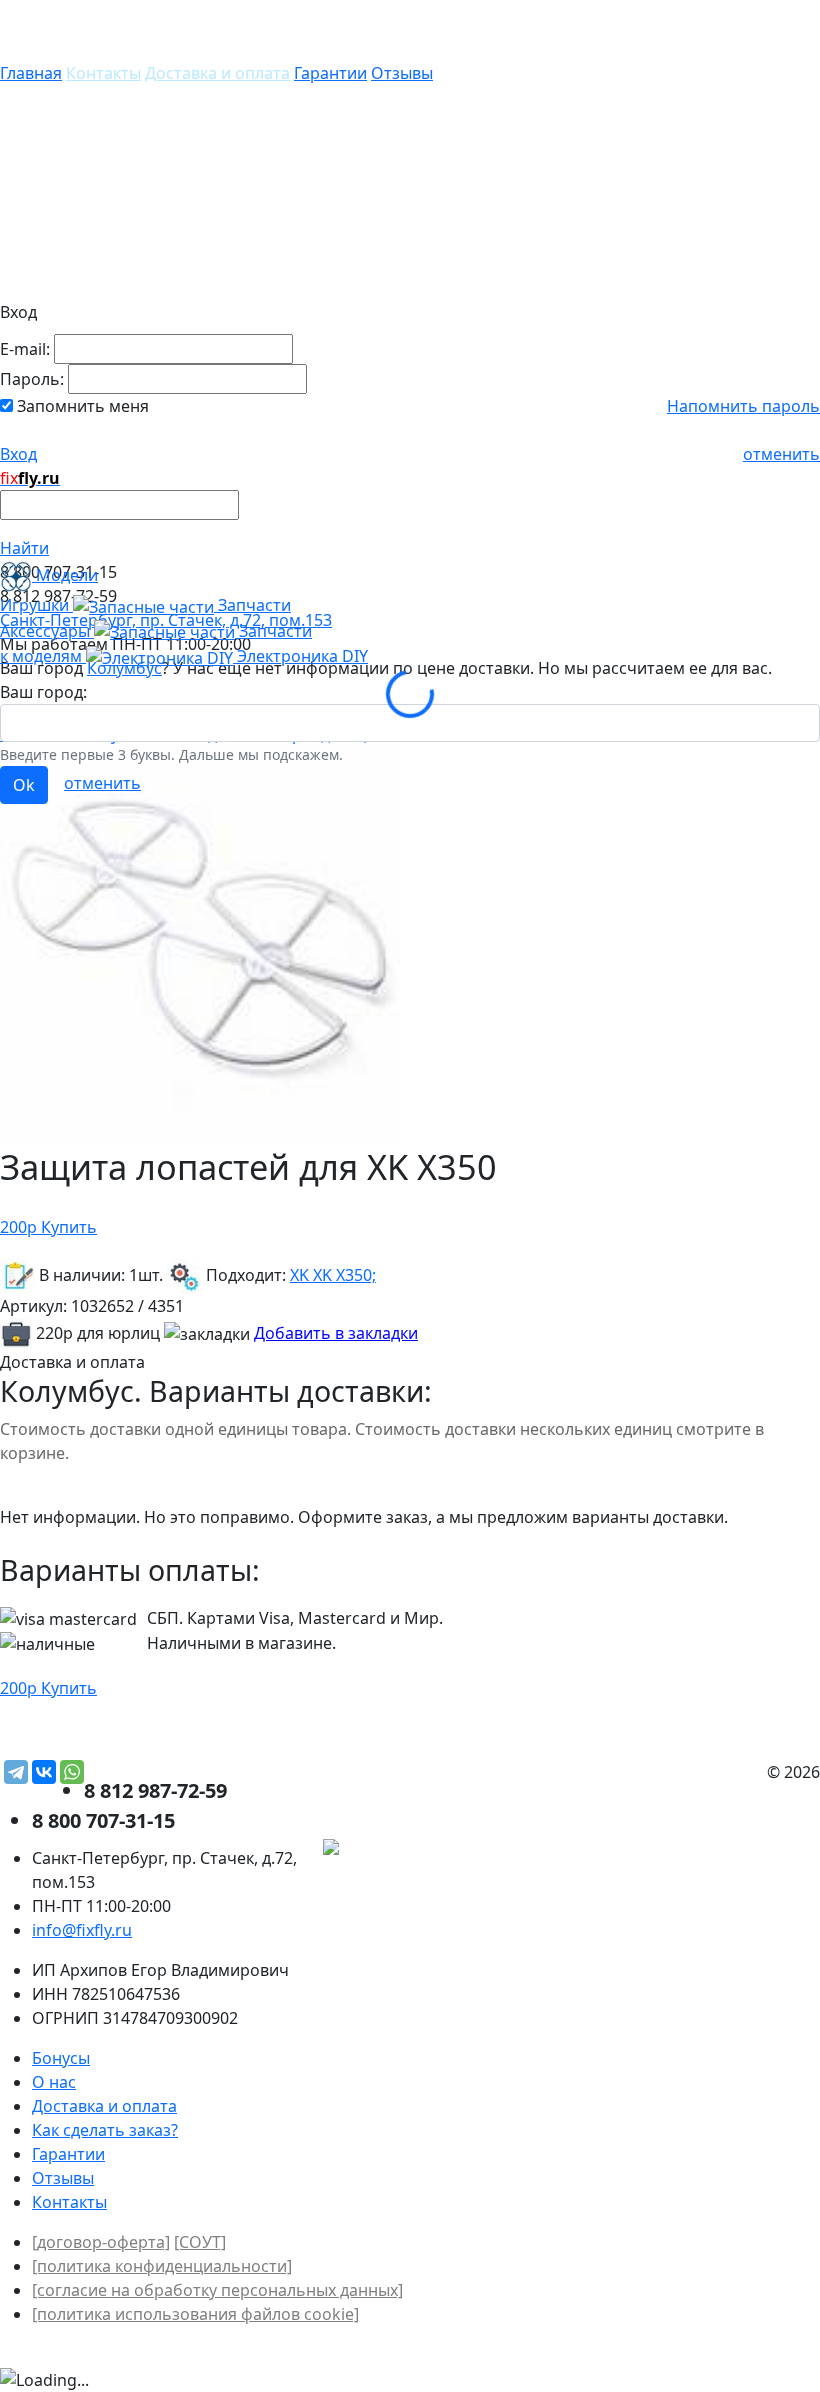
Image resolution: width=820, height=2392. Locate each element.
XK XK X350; (333, 1275)
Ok (24, 785)
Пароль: (32, 379)
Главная (31, 73)
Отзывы (402, 73)
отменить (781, 454)
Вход (18, 454)
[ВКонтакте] (44, 1772)
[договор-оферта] (101, 2242)
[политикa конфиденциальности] (162, 2266)
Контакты (103, 73)
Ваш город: (43, 692)
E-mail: (25, 349)
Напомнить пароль (743, 406)
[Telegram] (16, 1772)
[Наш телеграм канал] (421, 1850)
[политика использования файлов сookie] (195, 2314)
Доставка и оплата (217, 73)
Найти (24, 548)
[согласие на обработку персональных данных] (217, 2290)
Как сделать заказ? (105, 2130)
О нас (54, 2082)
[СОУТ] (200, 2242)
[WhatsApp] (72, 1772)
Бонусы (61, 2058)
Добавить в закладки (336, 1333)
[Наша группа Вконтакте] (670, 1850)
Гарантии (330, 73)
